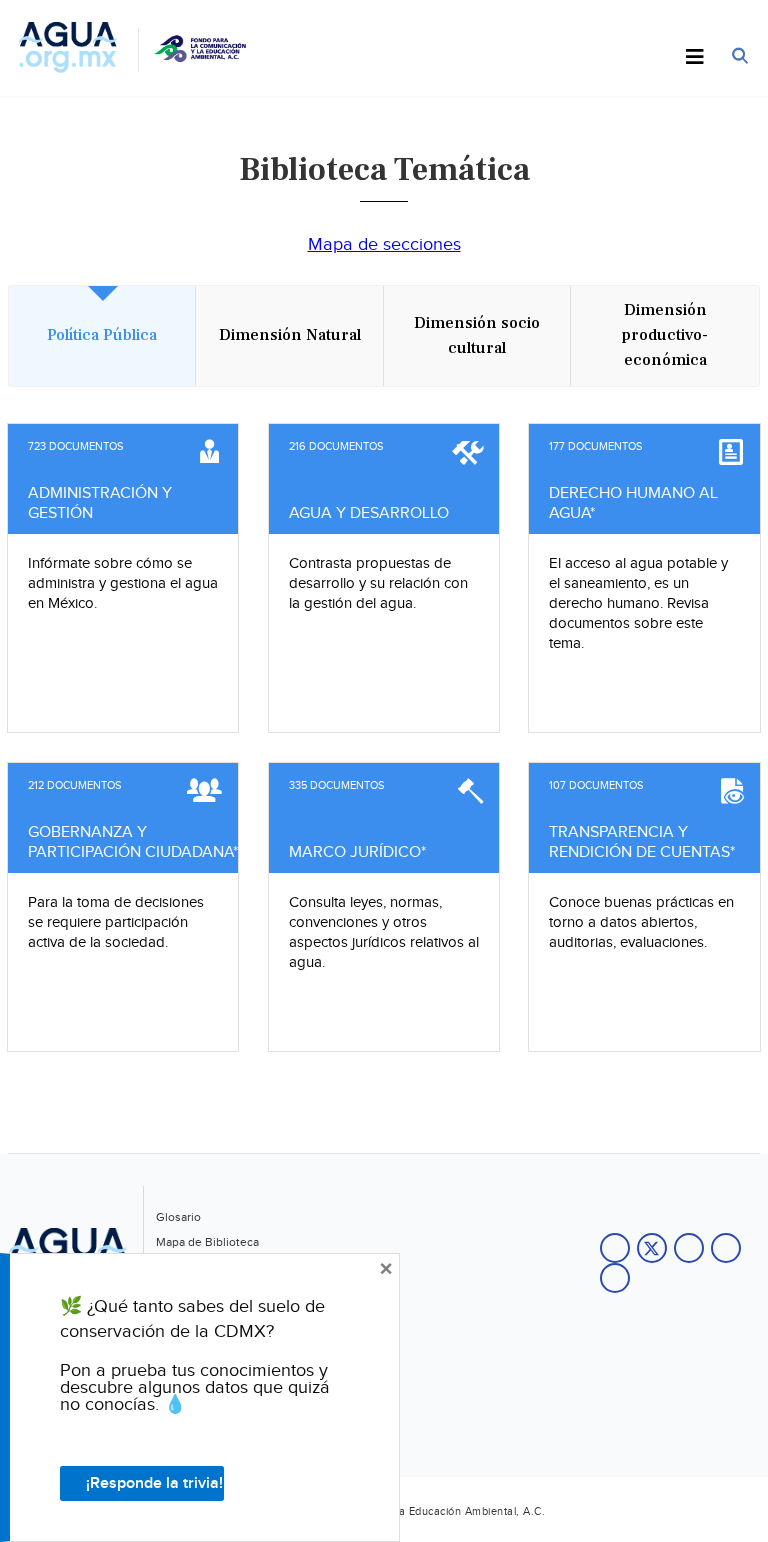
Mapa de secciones (384, 244)
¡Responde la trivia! (154, 1483)
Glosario (178, 1217)
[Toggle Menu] (695, 58)
